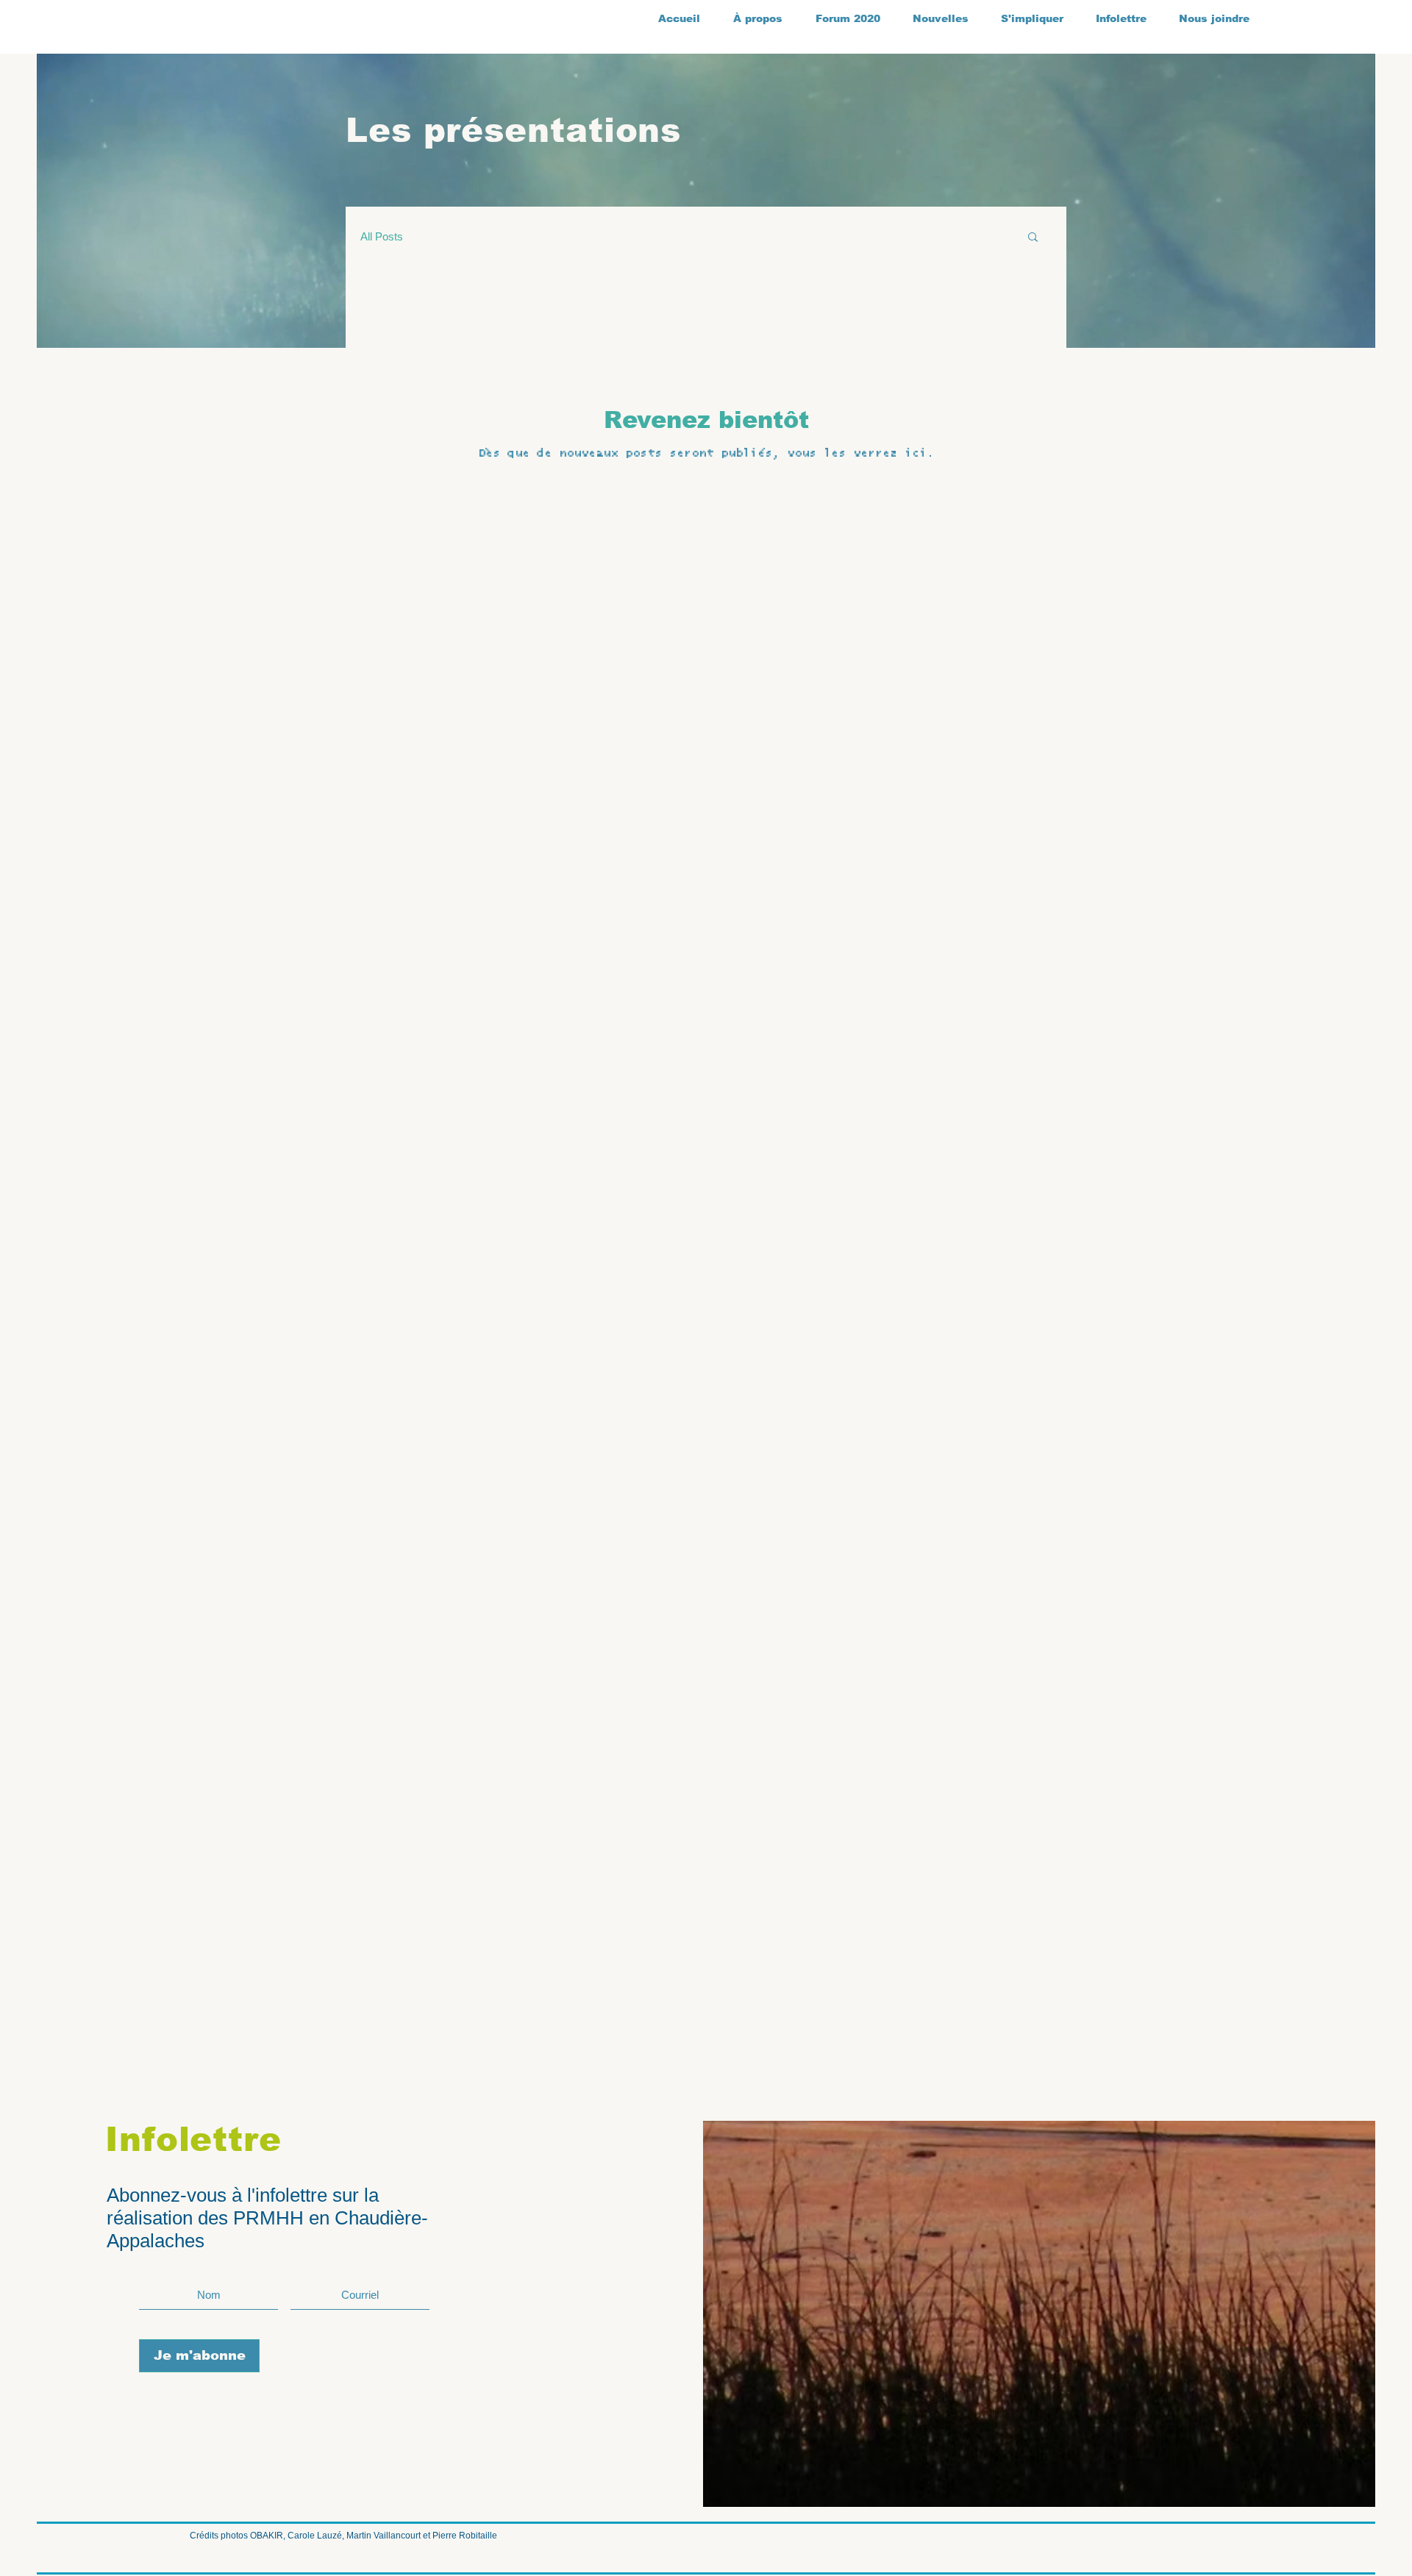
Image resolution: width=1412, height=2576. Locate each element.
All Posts (382, 236)
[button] (1033, 238)
